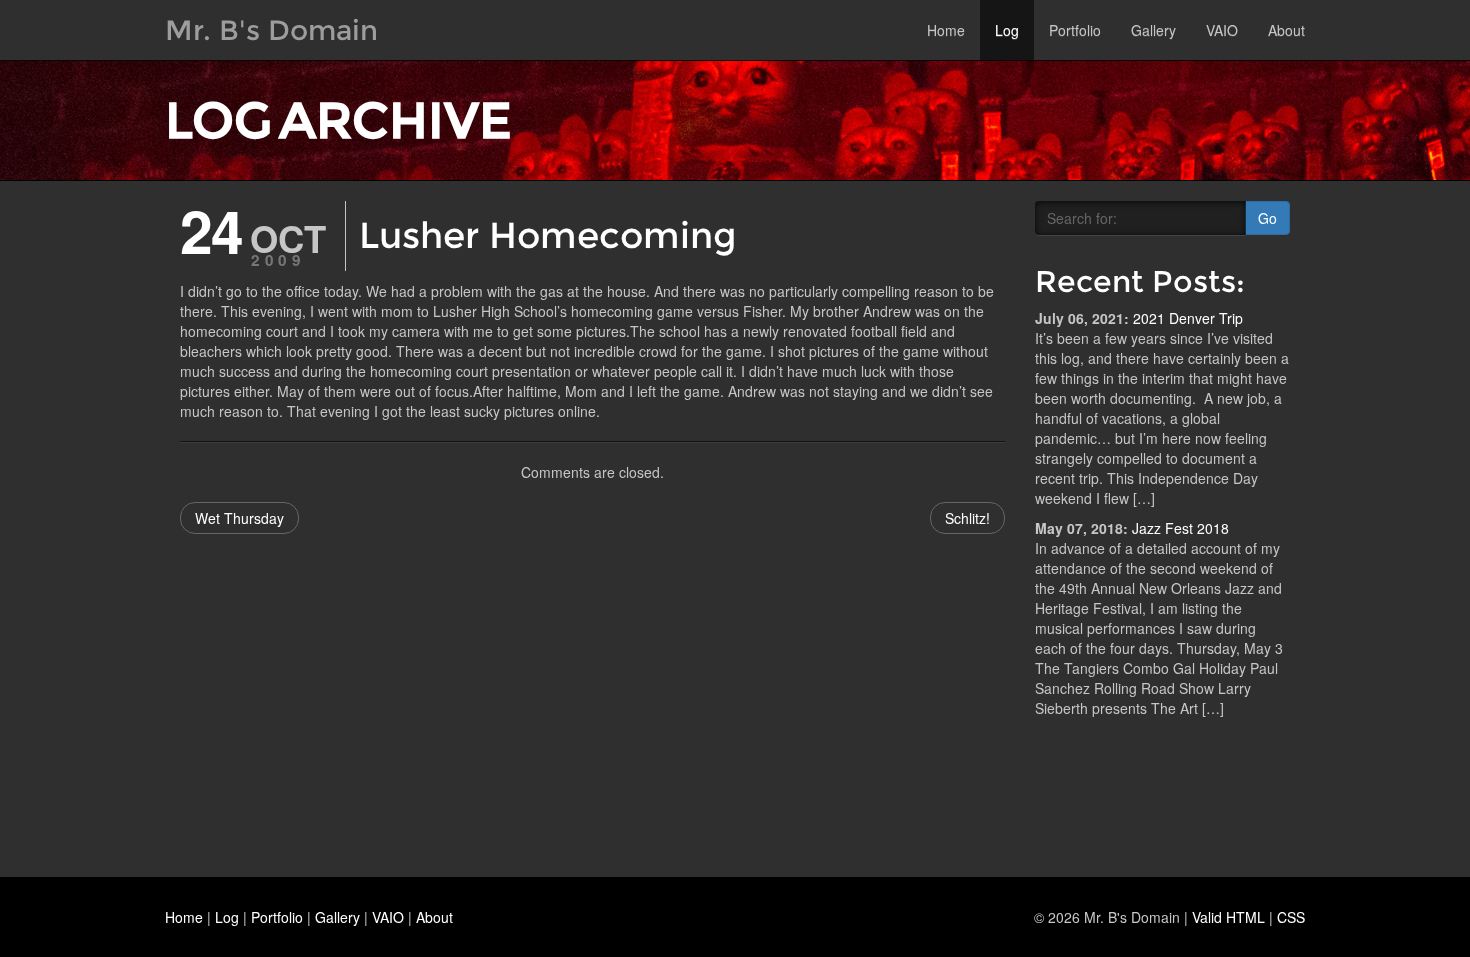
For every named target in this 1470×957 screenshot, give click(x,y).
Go (1267, 218)
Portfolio (1075, 30)
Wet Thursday (239, 518)
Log (1007, 30)
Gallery (1153, 30)
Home (946, 30)
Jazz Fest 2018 (1180, 528)
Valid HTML (1228, 917)
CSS (1291, 917)
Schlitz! (967, 518)
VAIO (1222, 30)
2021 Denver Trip (1188, 318)
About (1286, 30)
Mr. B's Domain (271, 30)
